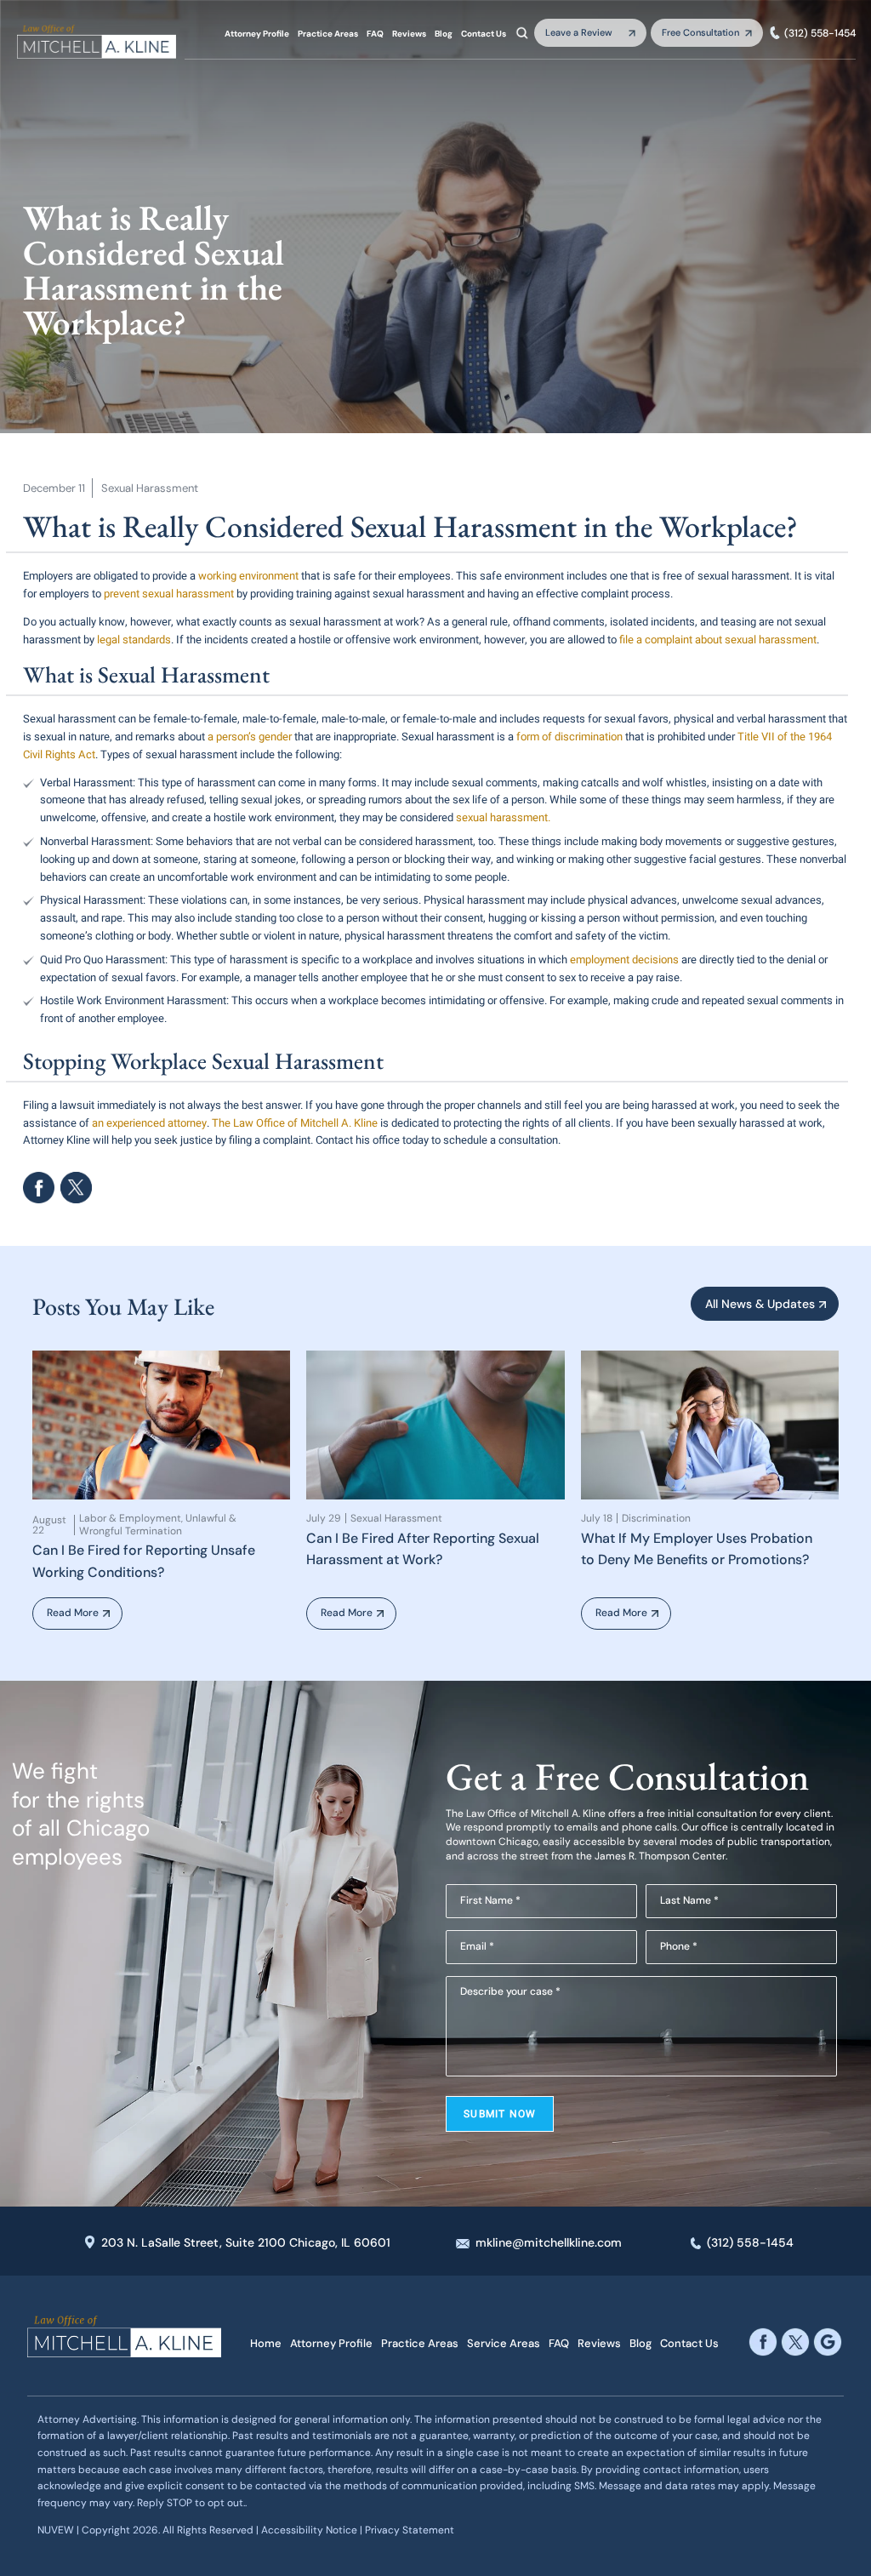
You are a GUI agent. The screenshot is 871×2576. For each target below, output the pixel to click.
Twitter (76, 1188)
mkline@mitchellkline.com (549, 2242)
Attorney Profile (257, 34)
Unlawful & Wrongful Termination (158, 1525)
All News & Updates (760, 1304)
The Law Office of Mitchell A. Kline (293, 1123)
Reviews (409, 34)
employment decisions (624, 960)
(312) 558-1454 (820, 33)
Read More (73, 1613)
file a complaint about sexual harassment (717, 640)
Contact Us (484, 34)
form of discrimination (569, 737)
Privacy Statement (410, 2530)
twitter (795, 2342)
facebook (39, 1188)
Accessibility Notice (310, 2530)
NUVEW (56, 2530)
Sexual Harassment (150, 488)
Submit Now (500, 2114)
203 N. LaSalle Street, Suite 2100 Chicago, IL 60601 (246, 2242)
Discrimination (656, 1518)
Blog (444, 34)
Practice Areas (328, 34)
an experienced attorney (149, 1123)
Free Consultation (700, 32)
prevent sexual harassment (169, 594)
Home (266, 2343)
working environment (248, 576)
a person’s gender (250, 737)
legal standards (134, 640)
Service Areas (504, 2343)
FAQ (375, 34)
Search (522, 32)
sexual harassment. (502, 817)
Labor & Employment (130, 1518)
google (828, 2342)
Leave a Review (579, 32)
